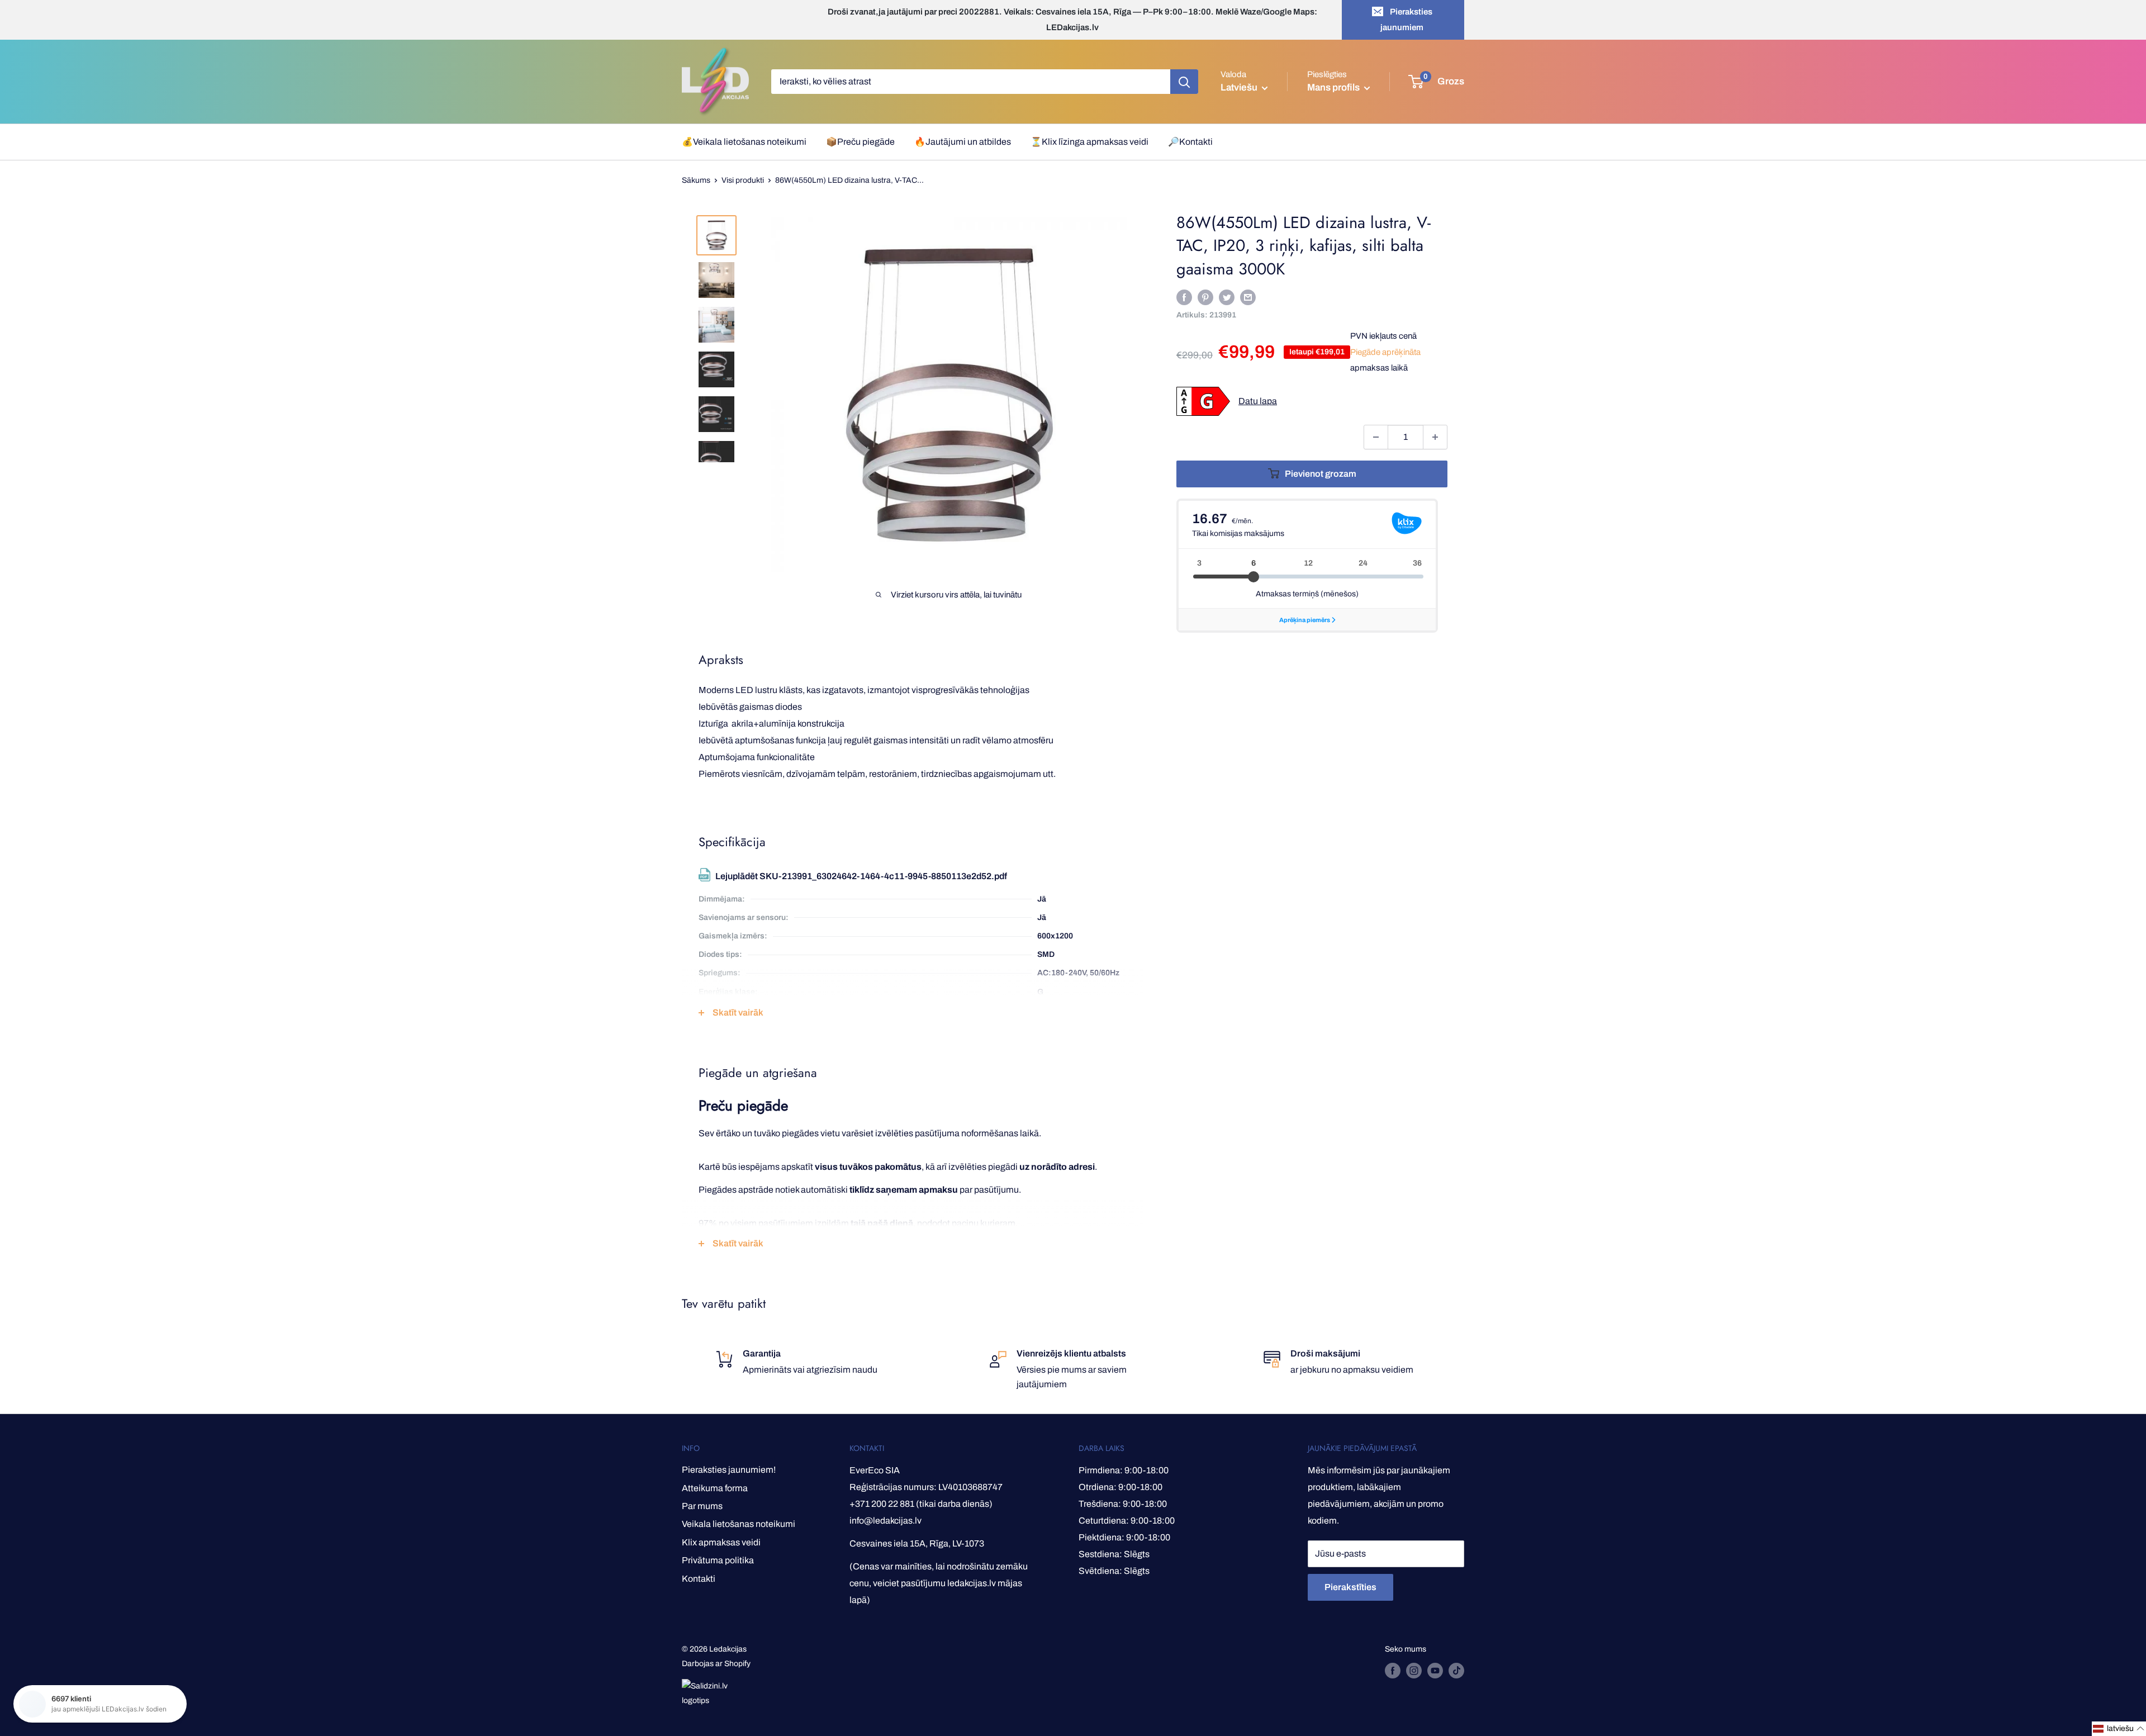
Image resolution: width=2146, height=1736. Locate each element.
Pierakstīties (1350, 1587)
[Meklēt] (1184, 82)
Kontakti (699, 1579)
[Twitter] (1227, 297)
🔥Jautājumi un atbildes (963, 142)
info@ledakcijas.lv (886, 1521)
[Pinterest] (1205, 297)
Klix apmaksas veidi (721, 1542)
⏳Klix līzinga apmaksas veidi (1089, 142)
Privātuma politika (718, 1560)
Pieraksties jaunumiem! (729, 1470)
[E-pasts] (1248, 297)
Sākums (696, 180)
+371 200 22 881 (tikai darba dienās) (921, 1504)
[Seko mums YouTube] (1435, 1671)
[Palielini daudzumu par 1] (1435, 437)
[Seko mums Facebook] (1393, 1671)
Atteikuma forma (715, 1488)
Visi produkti (743, 180)
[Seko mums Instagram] (1414, 1671)
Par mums (702, 1506)
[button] (2119, 1729)
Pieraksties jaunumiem (1406, 20)
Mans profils (1334, 87)
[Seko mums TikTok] (1456, 1671)
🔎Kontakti (1190, 142)
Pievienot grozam (1321, 474)
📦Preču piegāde (860, 142)
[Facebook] (1184, 297)
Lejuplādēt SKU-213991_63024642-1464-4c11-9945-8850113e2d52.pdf (861, 876)
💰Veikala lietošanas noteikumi (744, 142)
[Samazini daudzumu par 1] (1376, 437)
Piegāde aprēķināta (1385, 352)
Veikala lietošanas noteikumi (739, 1524)
